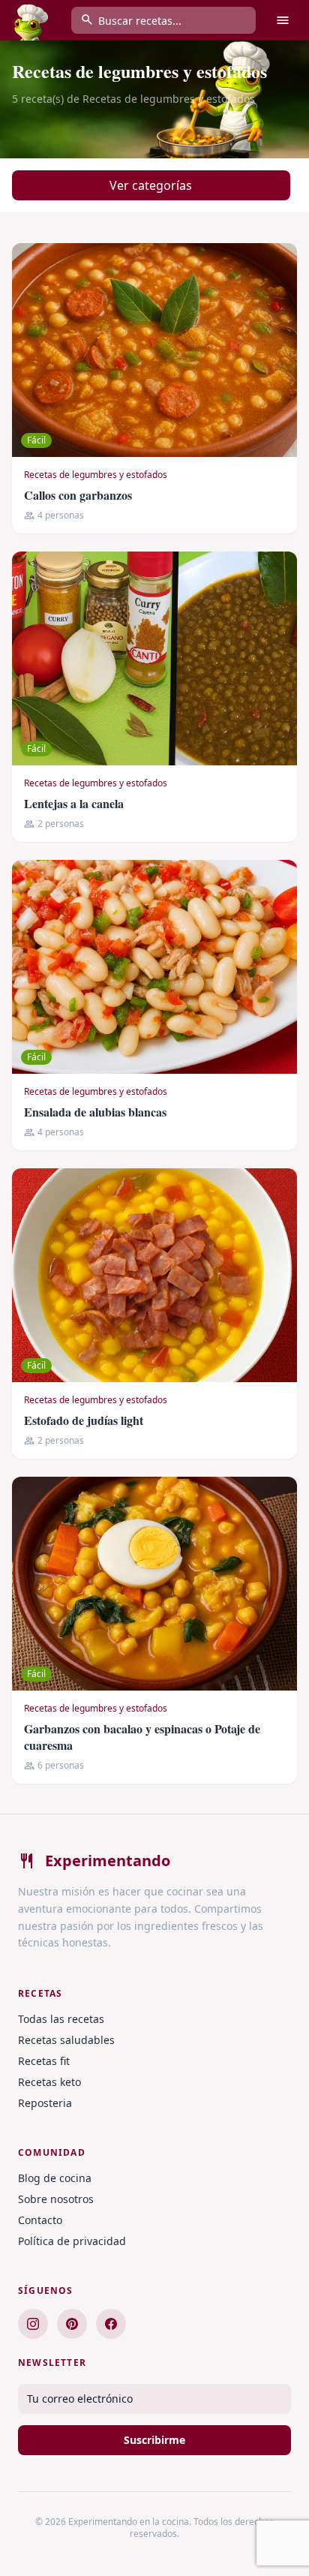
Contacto (40, 2220)
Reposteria (45, 2103)
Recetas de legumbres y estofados (96, 475)
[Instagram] (33, 2324)
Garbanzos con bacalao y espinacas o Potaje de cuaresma (142, 1737)
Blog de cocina (55, 2178)
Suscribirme (154, 2440)
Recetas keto (49, 2082)
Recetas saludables (66, 2040)
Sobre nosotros (56, 2199)
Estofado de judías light (84, 1420)
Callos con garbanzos (78, 495)
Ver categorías (151, 185)
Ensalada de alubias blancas (95, 1112)
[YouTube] (111, 2324)
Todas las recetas (61, 2019)
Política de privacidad (72, 2241)
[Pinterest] (72, 2324)
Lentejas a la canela (74, 803)
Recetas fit (44, 2061)
